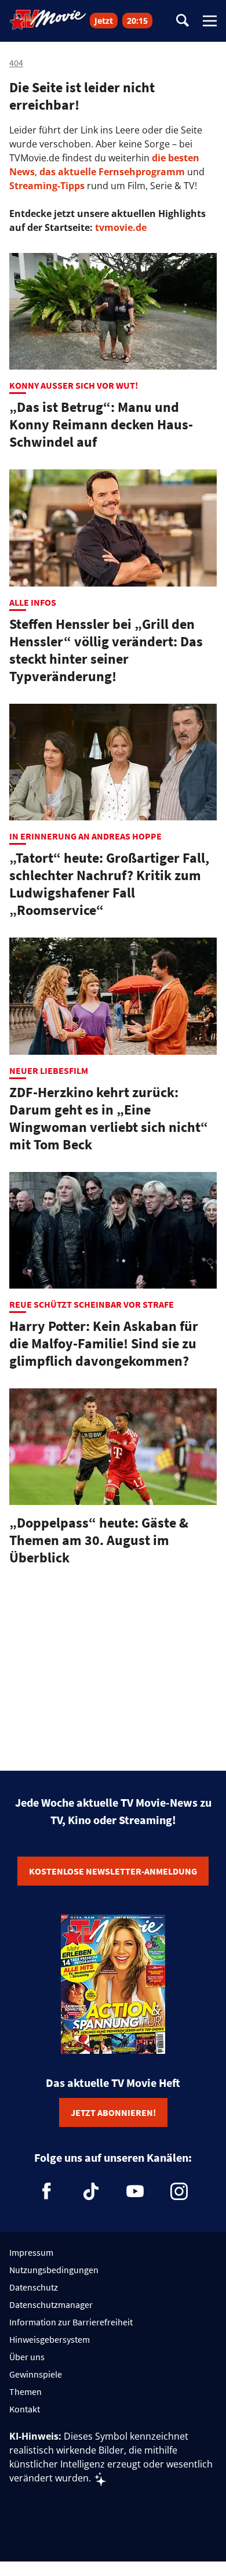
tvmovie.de (121, 227)
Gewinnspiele (36, 2374)
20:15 (137, 21)
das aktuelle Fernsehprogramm (111, 172)
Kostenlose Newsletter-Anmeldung (113, 1871)
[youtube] (135, 2191)
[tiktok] (91, 2191)
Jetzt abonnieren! (113, 2112)
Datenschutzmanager (51, 2304)
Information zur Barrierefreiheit (71, 2322)
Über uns (27, 2357)
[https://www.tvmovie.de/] (48, 20)
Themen (25, 2392)
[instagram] (179, 2191)
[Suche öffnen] (183, 21)
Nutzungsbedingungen (54, 2270)
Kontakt (25, 2409)
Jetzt (104, 21)
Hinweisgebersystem (50, 2339)
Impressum (31, 2252)
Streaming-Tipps (47, 186)
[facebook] (47, 2191)
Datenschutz (34, 2287)
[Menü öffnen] (210, 21)
